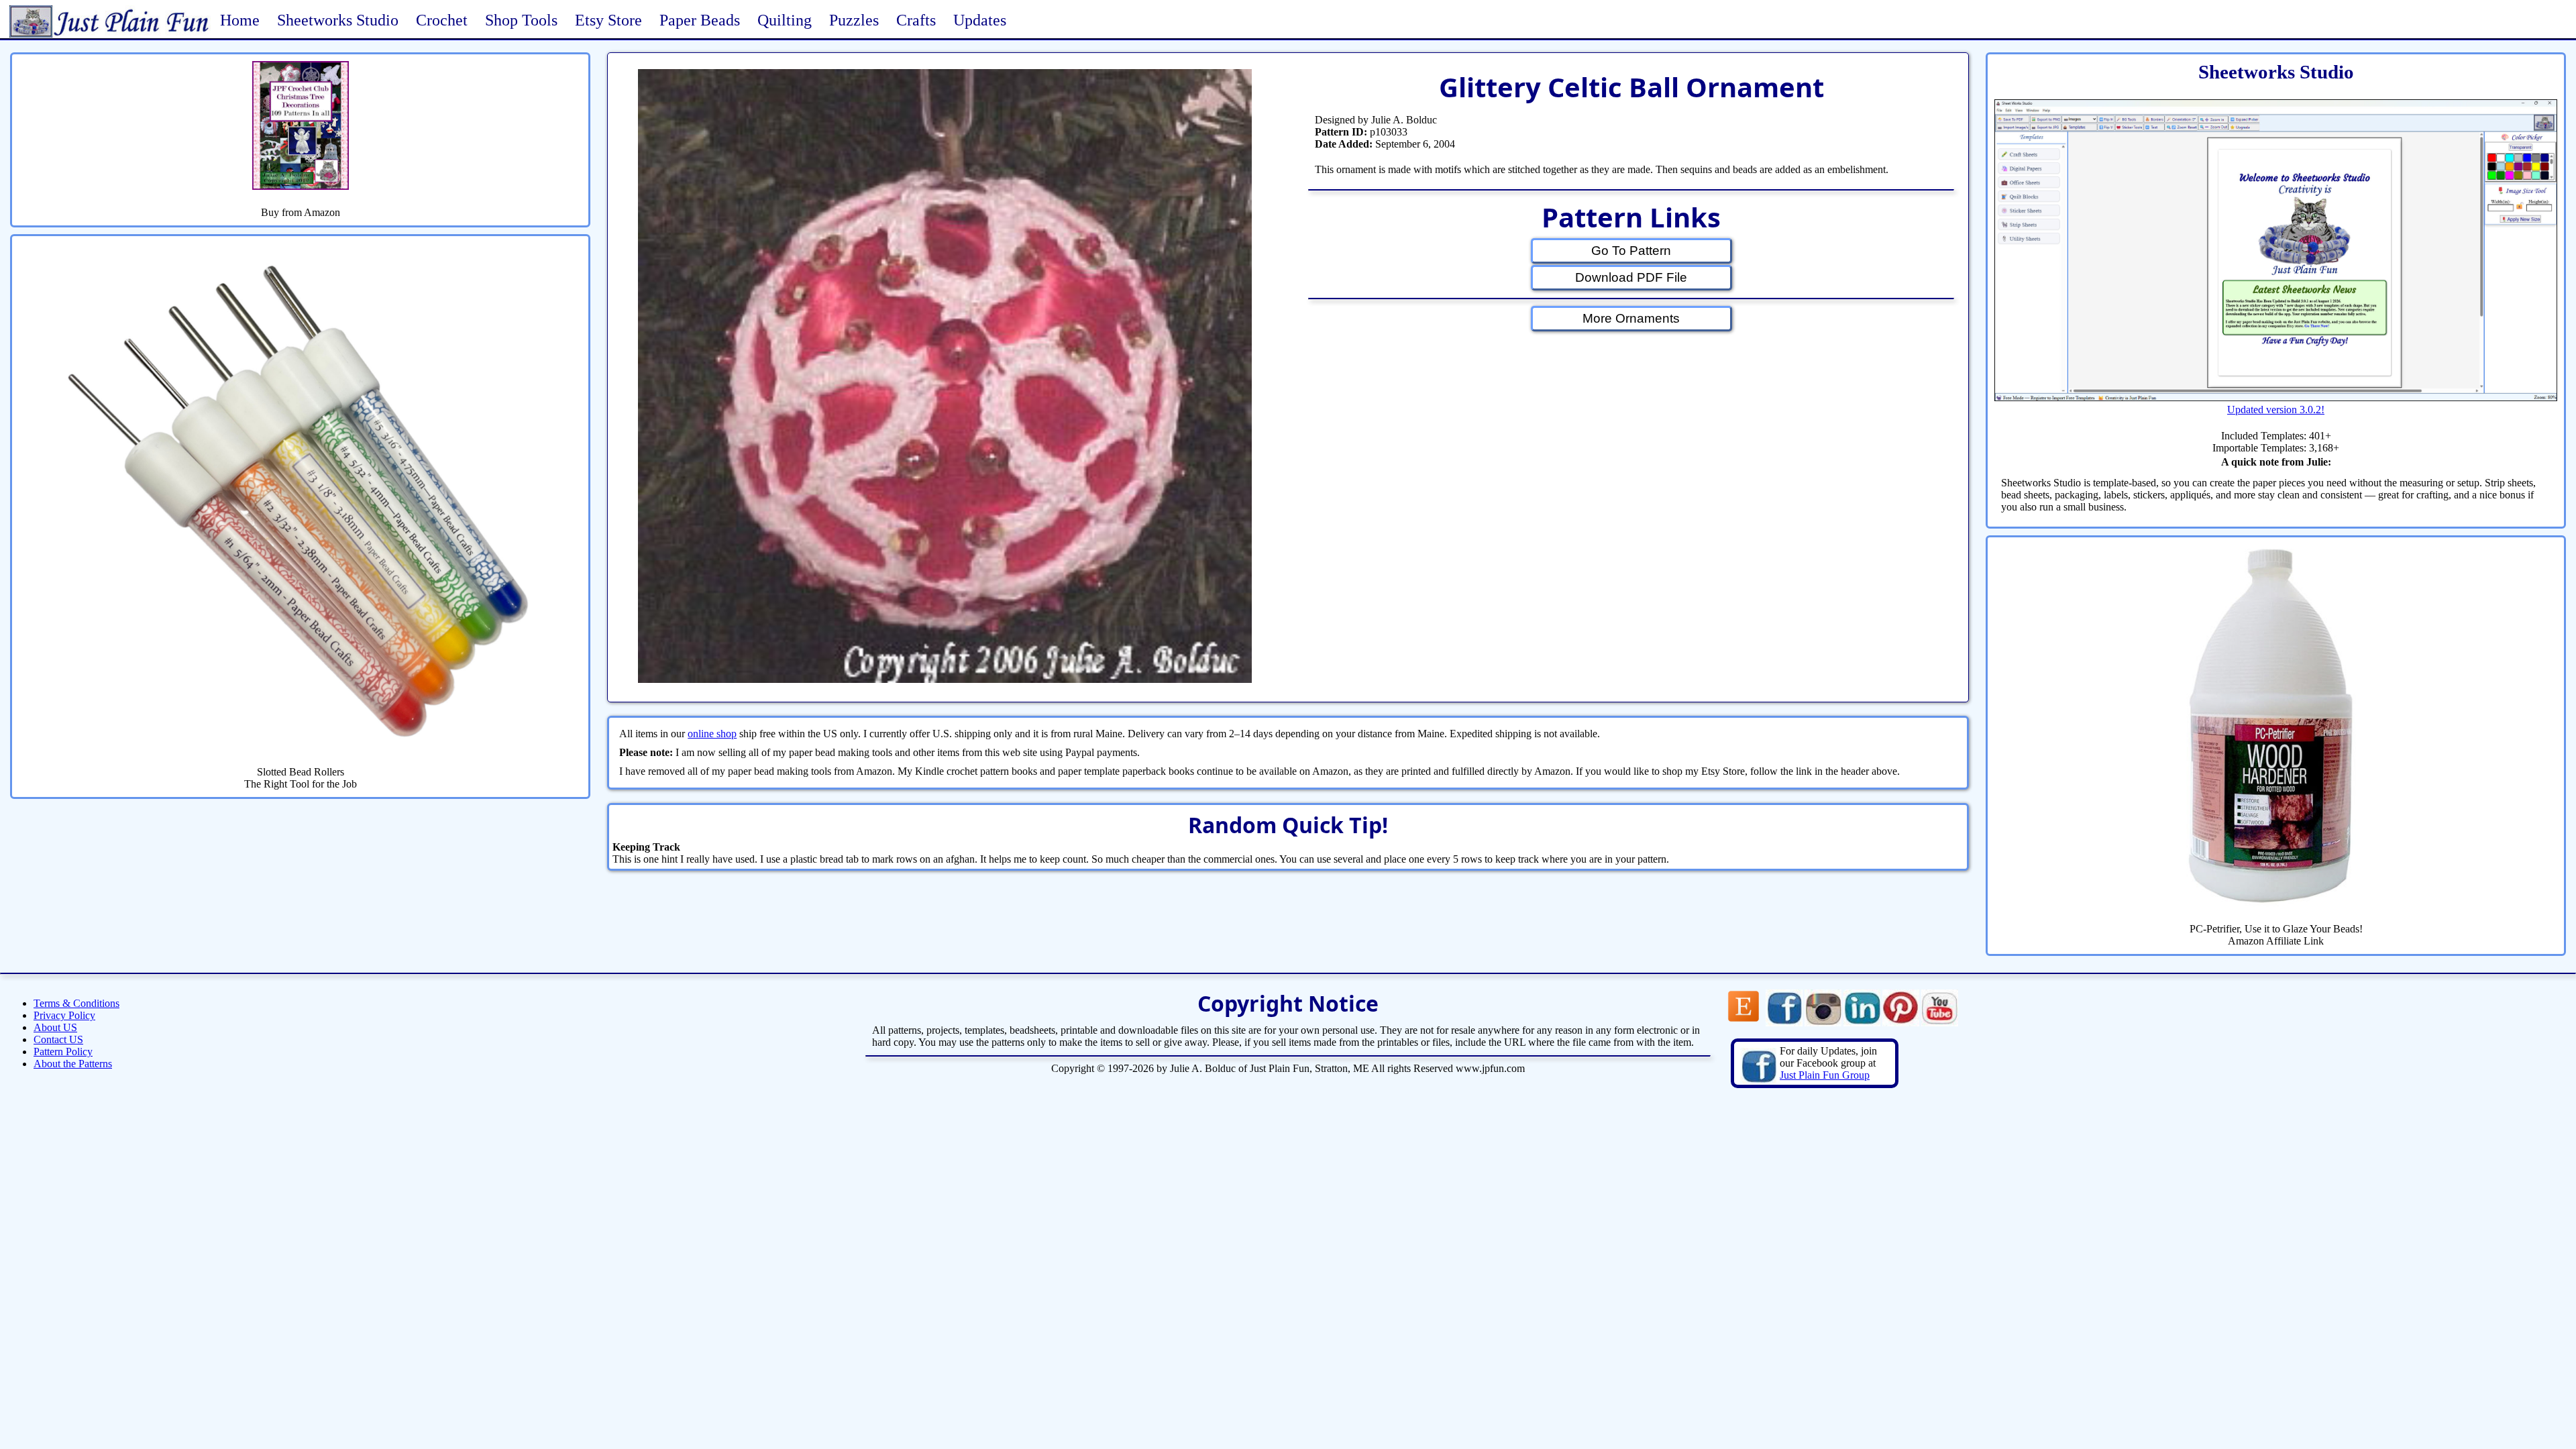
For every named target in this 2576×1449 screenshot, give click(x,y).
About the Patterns (73, 1064)
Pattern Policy (63, 1052)
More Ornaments (1631, 318)
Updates (980, 20)
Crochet (442, 20)
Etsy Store (608, 20)
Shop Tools (521, 20)
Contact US (58, 1039)
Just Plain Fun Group (1825, 1075)
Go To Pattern (1631, 251)
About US (55, 1027)
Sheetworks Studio (338, 20)
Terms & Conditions (76, 1003)
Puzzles (854, 20)
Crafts (916, 20)
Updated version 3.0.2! (2276, 410)
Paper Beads (700, 20)
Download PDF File (1631, 277)
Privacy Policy (64, 1015)
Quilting (785, 20)
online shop (712, 734)
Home (240, 20)
